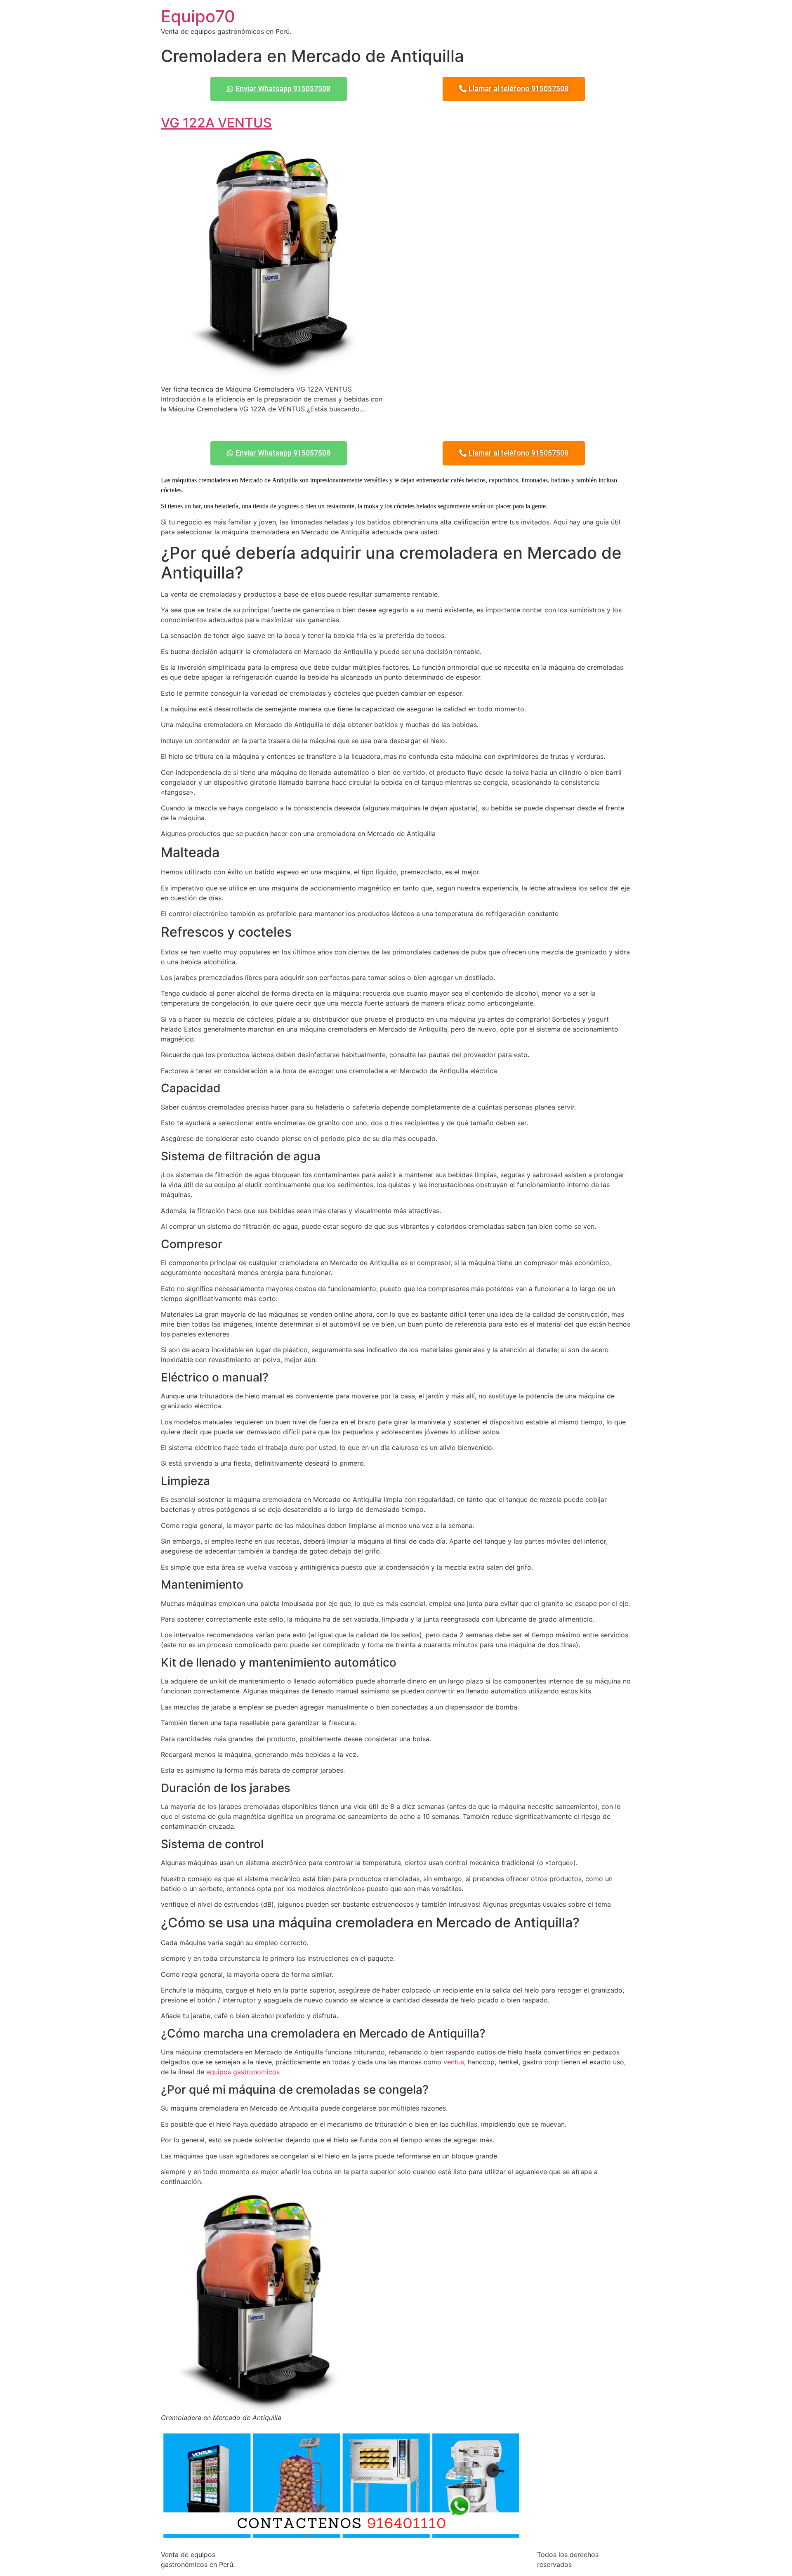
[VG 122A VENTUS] (275, 373)
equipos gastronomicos (243, 2072)
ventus (454, 2062)
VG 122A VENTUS (216, 123)
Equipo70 (198, 16)
